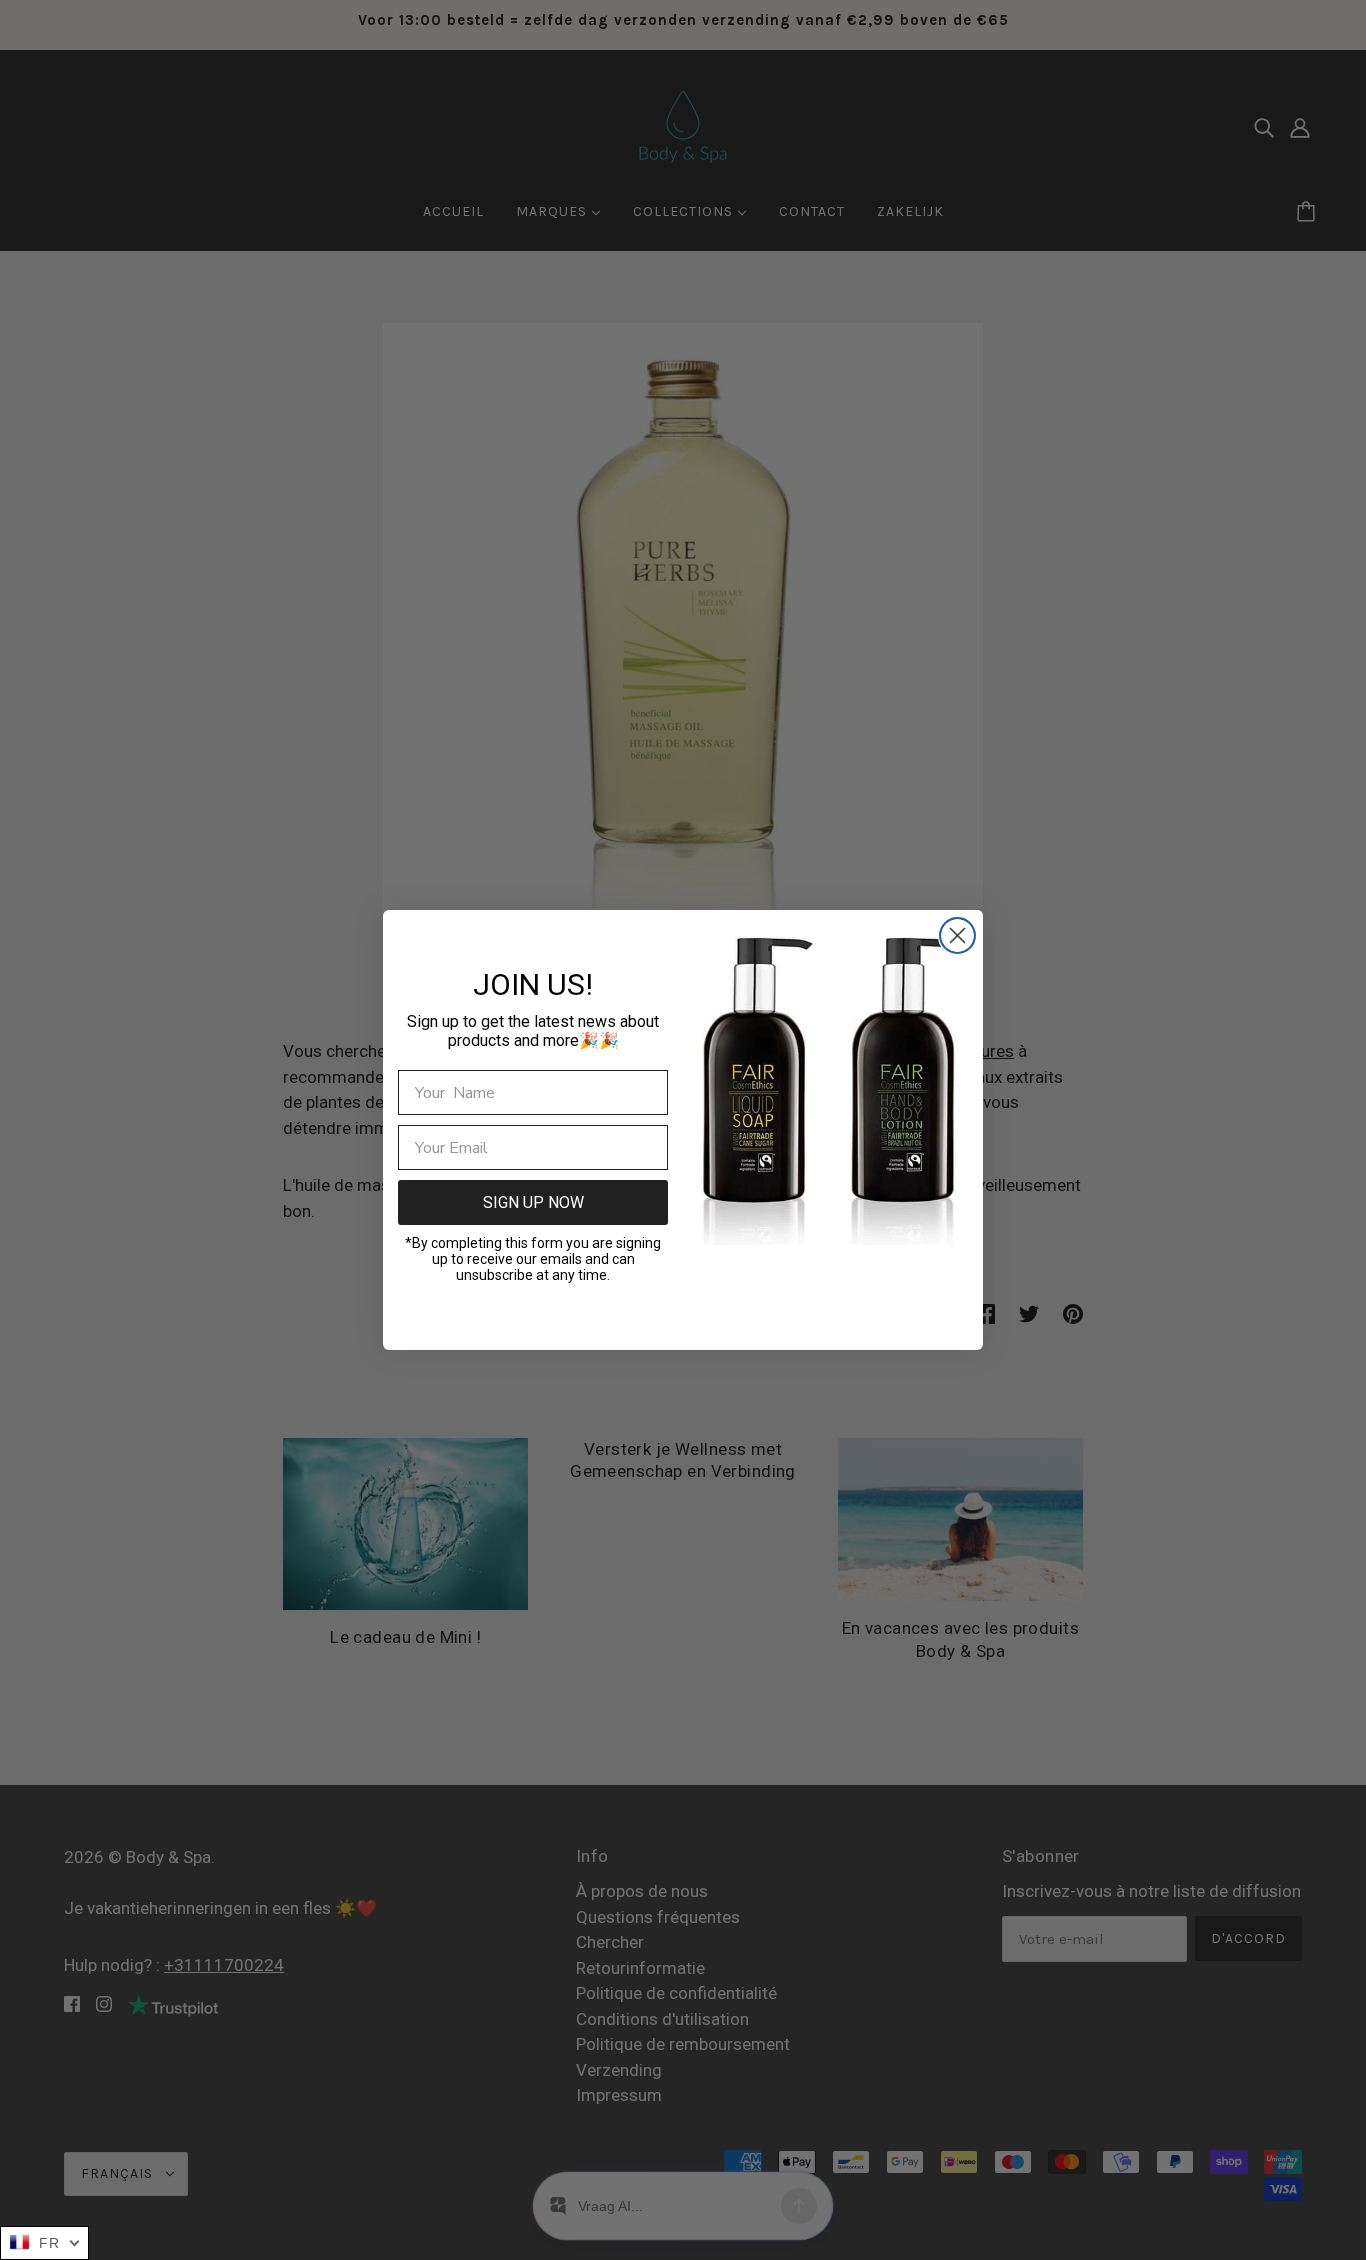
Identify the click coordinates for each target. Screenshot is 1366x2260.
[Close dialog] (957, 935)
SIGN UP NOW (533, 1202)
